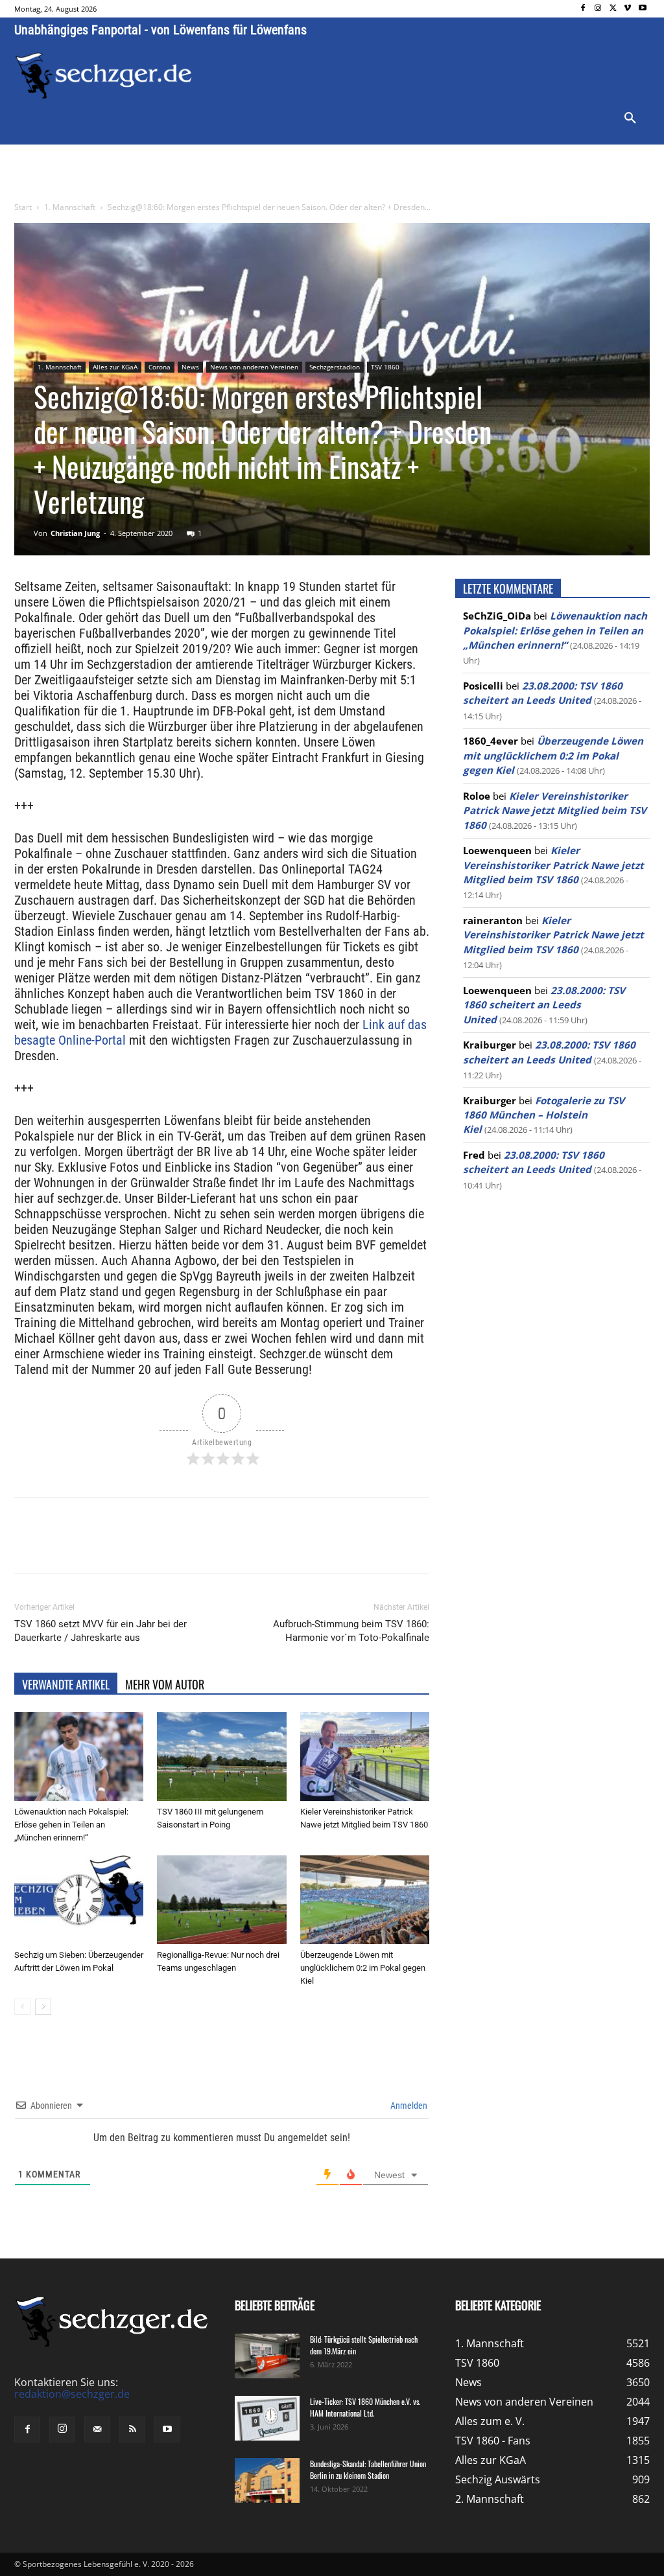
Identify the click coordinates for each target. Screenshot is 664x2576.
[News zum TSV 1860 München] (103, 76)
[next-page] (43, 2007)
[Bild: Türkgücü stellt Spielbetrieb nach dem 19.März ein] (267, 2356)
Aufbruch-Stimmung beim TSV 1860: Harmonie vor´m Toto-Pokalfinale (351, 1631)
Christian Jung (75, 533)
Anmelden (408, 2106)
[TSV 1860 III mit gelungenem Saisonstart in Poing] (221, 1757)
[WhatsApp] (166, 1547)
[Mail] (97, 2430)
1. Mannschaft (70, 207)
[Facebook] (583, 9)
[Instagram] (598, 9)
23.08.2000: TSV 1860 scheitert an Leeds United (544, 1005)
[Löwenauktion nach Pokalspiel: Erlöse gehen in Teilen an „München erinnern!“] (79, 1757)
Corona (160, 367)
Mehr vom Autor (165, 1684)
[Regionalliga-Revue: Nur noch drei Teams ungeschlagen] (221, 1900)
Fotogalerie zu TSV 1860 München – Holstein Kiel (544, 1115)
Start (23, 207)
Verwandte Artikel (66, 1684)
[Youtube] (642, 9)
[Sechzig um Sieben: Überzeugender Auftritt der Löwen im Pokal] (79, 1900)
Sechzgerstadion (335, 367)
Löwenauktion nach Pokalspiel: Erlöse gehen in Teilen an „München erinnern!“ (71, 1825)
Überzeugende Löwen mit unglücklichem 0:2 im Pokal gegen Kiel (363, 1968)
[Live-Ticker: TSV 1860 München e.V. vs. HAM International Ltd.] (267, 2418)
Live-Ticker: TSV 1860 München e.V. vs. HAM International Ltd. (365, 2407)
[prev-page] (22, 2007)
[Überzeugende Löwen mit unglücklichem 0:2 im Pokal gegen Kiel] (365, 1900)
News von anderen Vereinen (254, 367)
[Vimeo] (627, 9)
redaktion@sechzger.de (72, 2394)
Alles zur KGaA (115, 367)
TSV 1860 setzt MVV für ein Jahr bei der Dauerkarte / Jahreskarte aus (101, 1631)
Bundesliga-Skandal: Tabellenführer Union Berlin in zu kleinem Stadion (368, 2469)
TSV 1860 (385, 367)
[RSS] (132, 2430)
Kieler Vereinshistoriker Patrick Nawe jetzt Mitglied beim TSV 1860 (555, 810)
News (190, 367)
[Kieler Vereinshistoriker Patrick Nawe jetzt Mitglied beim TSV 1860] (365, 1757)
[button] (630, 119)
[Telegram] (226, 1547)
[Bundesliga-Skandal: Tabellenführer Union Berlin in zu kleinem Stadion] (267, 2480)
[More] (256, 1547)
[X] (613, 9)
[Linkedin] (196, 1547)
